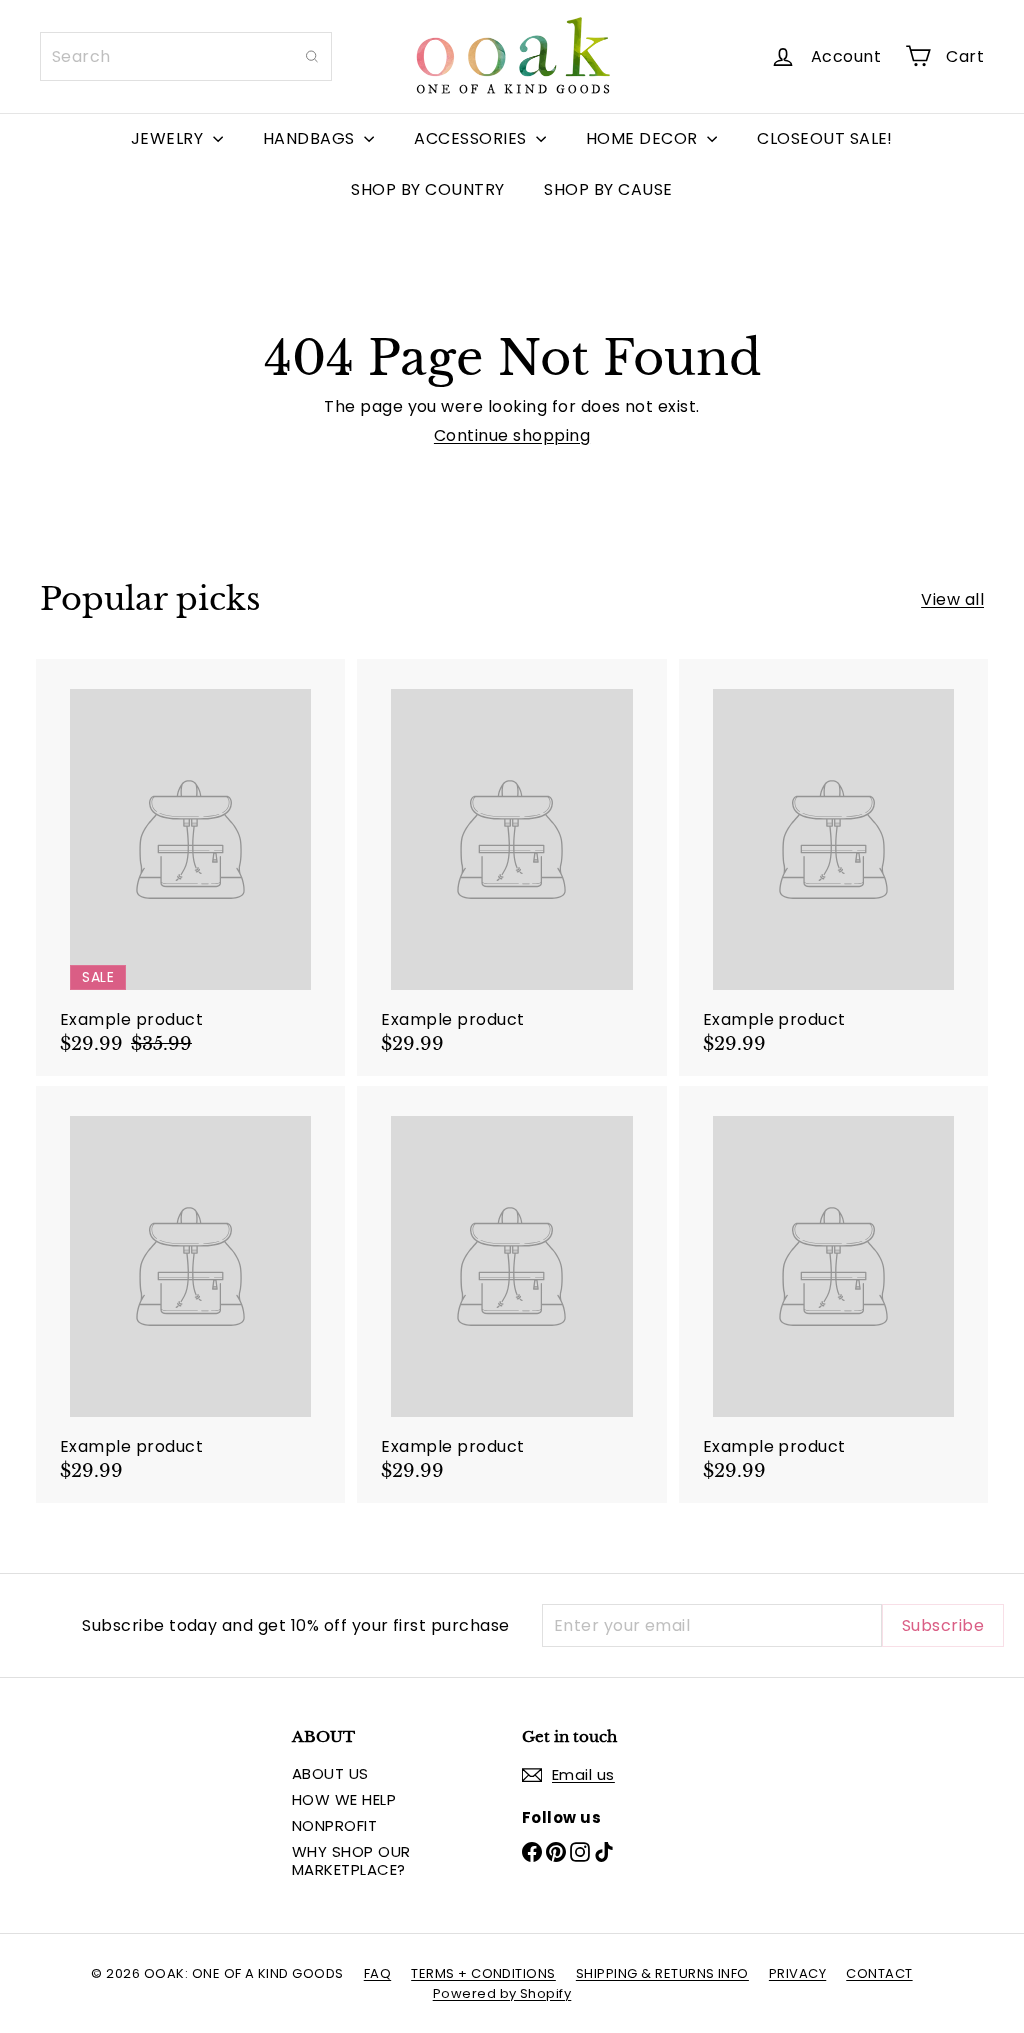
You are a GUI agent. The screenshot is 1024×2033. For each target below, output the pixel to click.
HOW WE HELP (344, 1799)
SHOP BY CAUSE (608, 189)
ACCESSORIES (472, 138)
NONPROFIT (334, 1825)
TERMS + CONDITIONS (483, 1973)
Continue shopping (512, 435)
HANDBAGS (311, 138)
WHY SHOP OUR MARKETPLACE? (351, 1860)
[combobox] (186, 56)
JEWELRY (169, 138)
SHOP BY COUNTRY (427, 189)
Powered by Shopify (502, 1993)
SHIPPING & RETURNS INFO (662, 1973)
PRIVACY (797, 1973)
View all (952, 599)
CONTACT (879, 1973)
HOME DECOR (644, 138)
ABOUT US (330, 1773)
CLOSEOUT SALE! (825, 138)
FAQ (377, 1973)
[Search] (312, 56)
